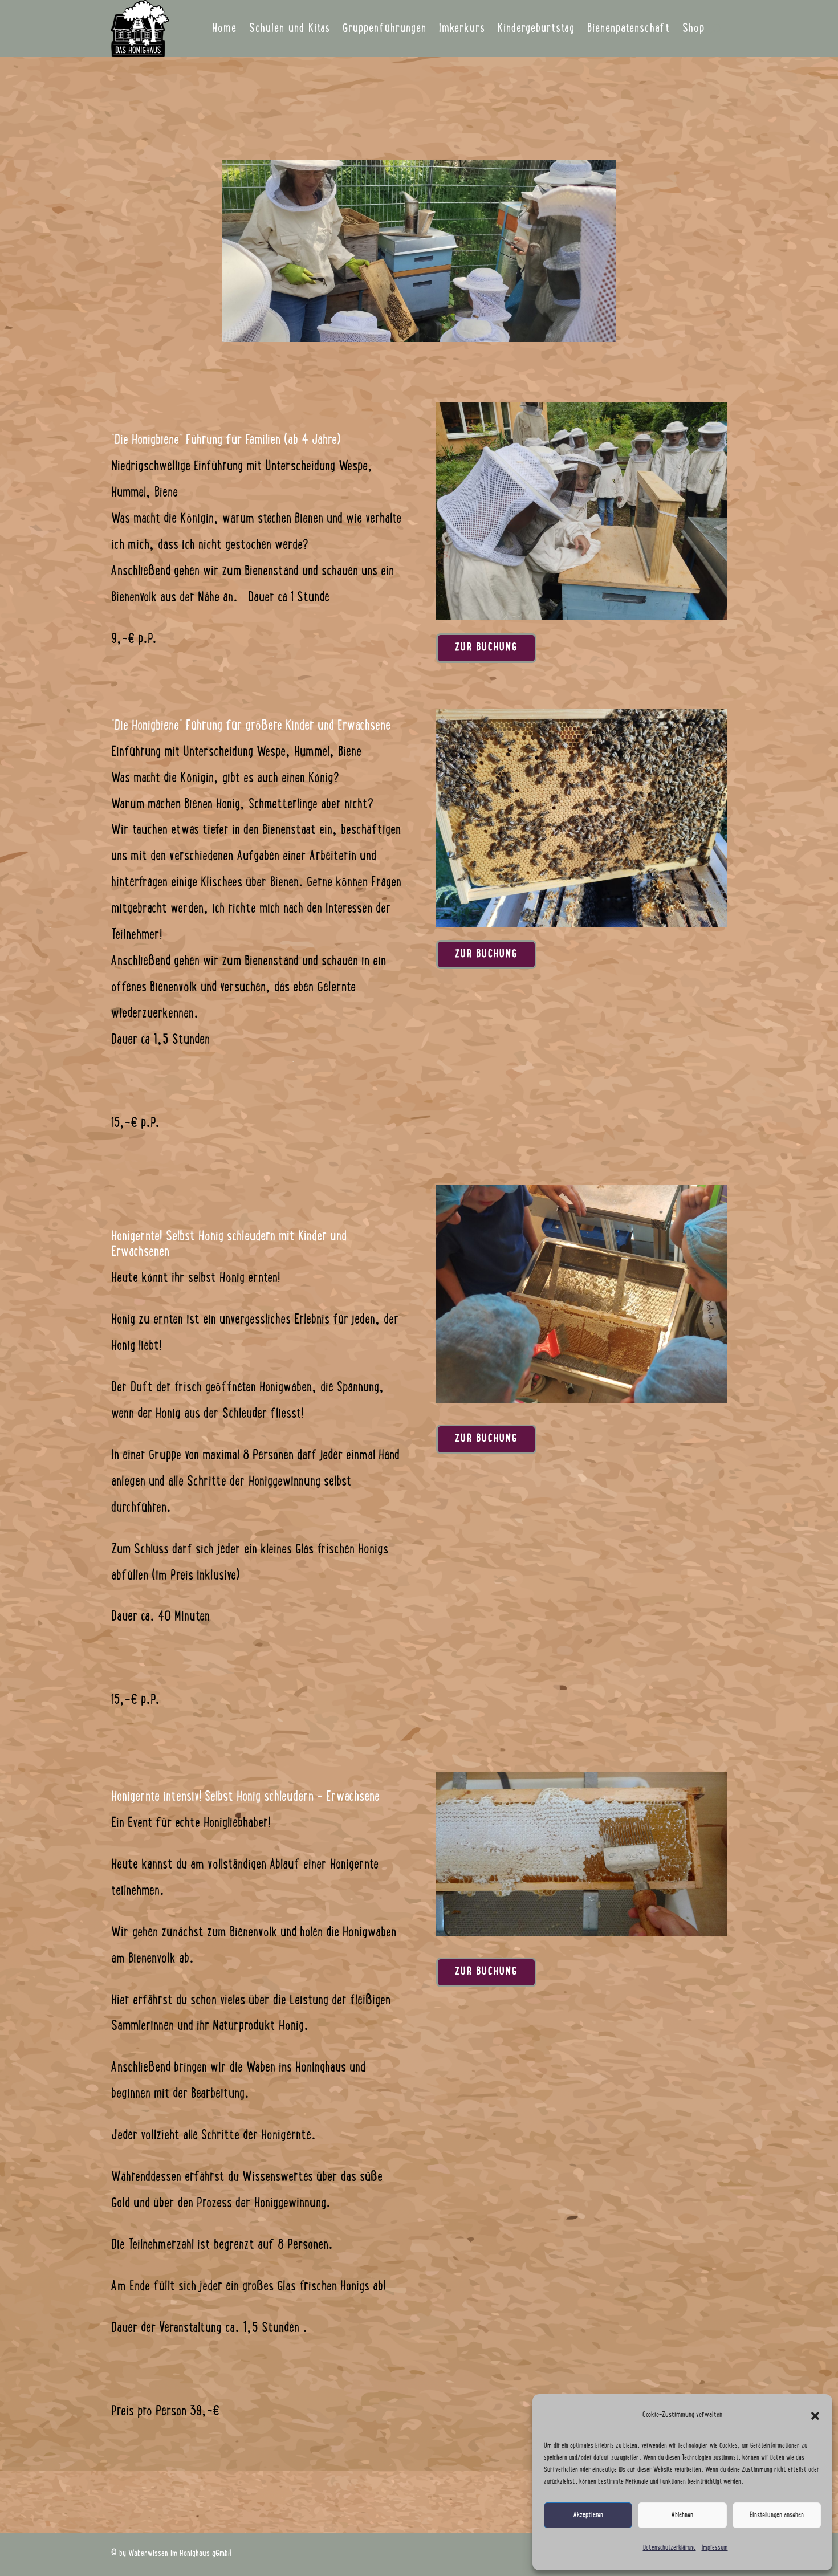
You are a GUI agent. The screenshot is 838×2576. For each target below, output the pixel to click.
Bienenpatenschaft (628, 29)
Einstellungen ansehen (777, 2516)
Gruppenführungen (385, 29)
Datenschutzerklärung (670, 2548)
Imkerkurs (462, 29)
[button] (815, 2416)
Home (224, 29)
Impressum (715, 2548)
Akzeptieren (588, 2516)
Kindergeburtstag (536, 29)
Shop (693, 29)
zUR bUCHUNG (486, 648)
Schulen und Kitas (290, 29)
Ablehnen (682, 2516)
